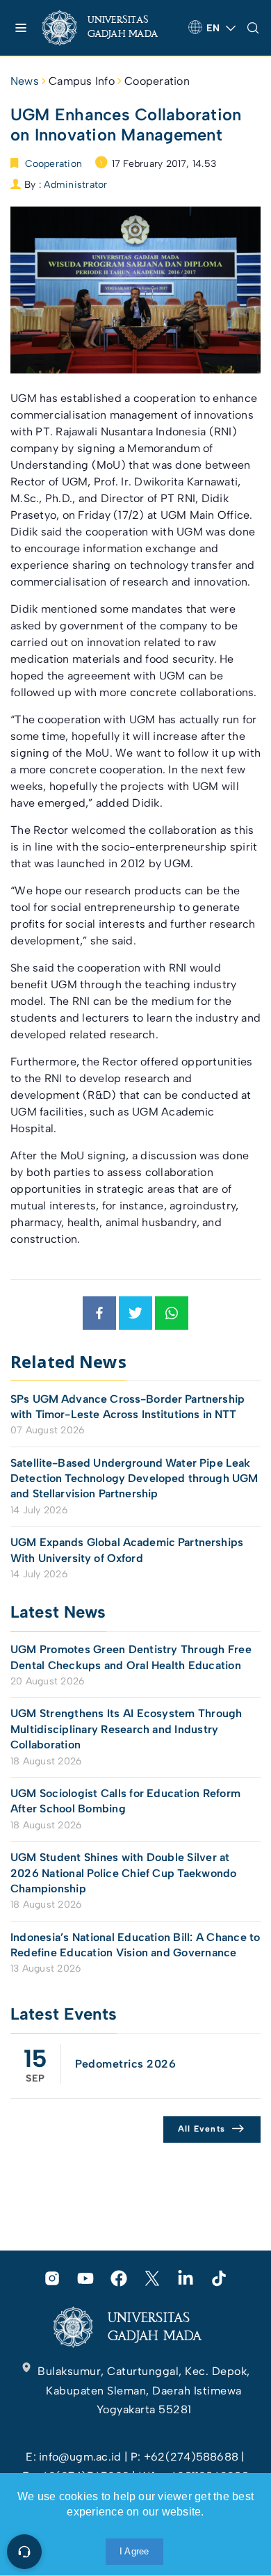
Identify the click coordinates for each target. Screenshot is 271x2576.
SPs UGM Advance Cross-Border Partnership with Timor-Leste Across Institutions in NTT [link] (128, 1407)
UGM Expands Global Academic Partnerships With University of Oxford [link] (127, 1550)
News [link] (25, 81)
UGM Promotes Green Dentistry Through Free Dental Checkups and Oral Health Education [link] (131, 1657)
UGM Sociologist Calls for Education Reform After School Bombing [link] (125, 1801)
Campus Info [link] (82, 81)
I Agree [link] (134, 2551)
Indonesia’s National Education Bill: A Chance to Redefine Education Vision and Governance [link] (135, 1945)
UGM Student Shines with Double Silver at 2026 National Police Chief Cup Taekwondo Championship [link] (124, 1873)
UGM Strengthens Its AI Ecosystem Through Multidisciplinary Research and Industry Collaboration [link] (126, 1729)
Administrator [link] (75, 185)
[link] (110, 28)
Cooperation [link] (157, 81)
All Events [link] (202, 2129)
